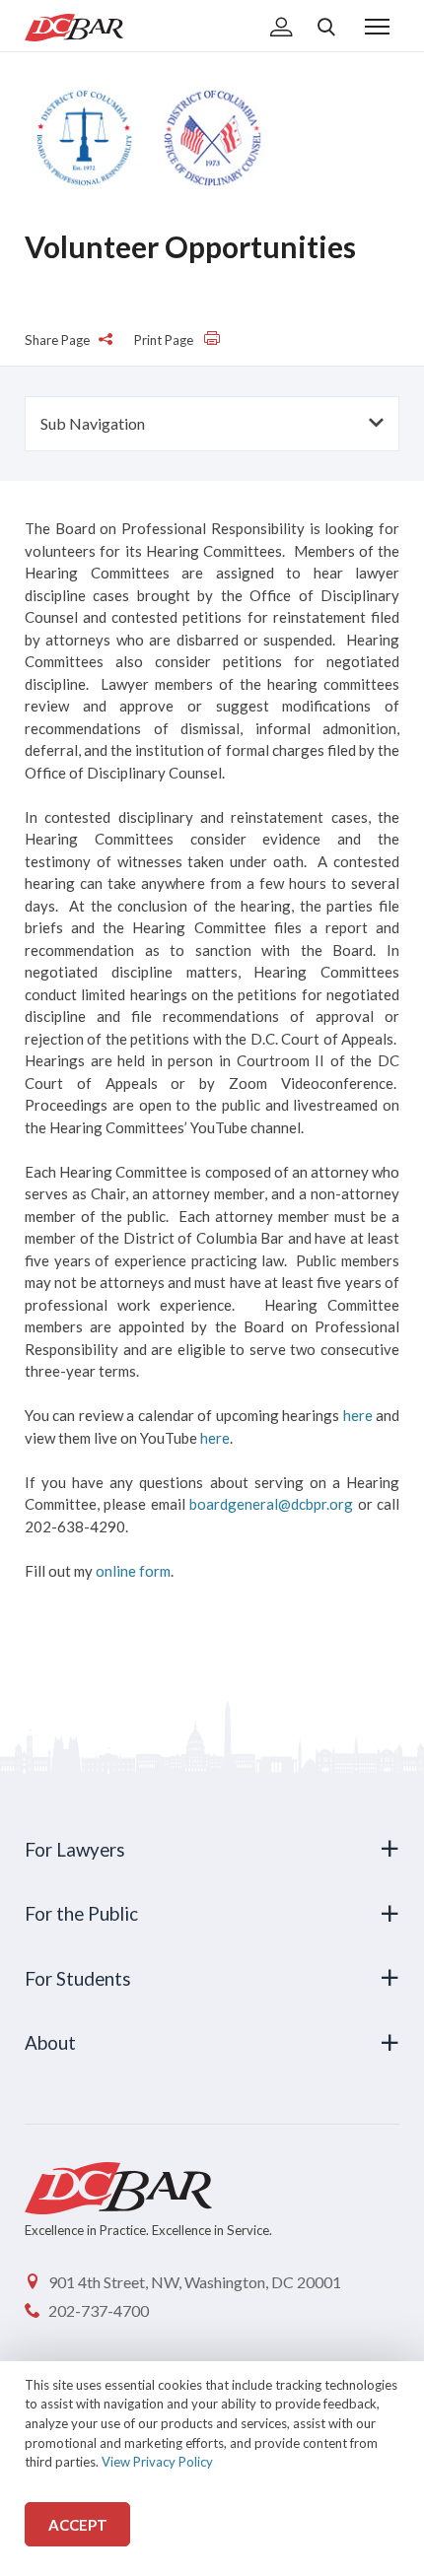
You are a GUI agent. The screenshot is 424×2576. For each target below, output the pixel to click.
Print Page (165, 340)
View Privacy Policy (157, 2462)
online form (133, 1571)
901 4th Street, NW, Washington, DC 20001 (195, 2282)
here (358, 1415)
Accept (78, 2525)
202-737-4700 (99, 2310)
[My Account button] (282, 29)
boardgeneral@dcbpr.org (271, 1504)
